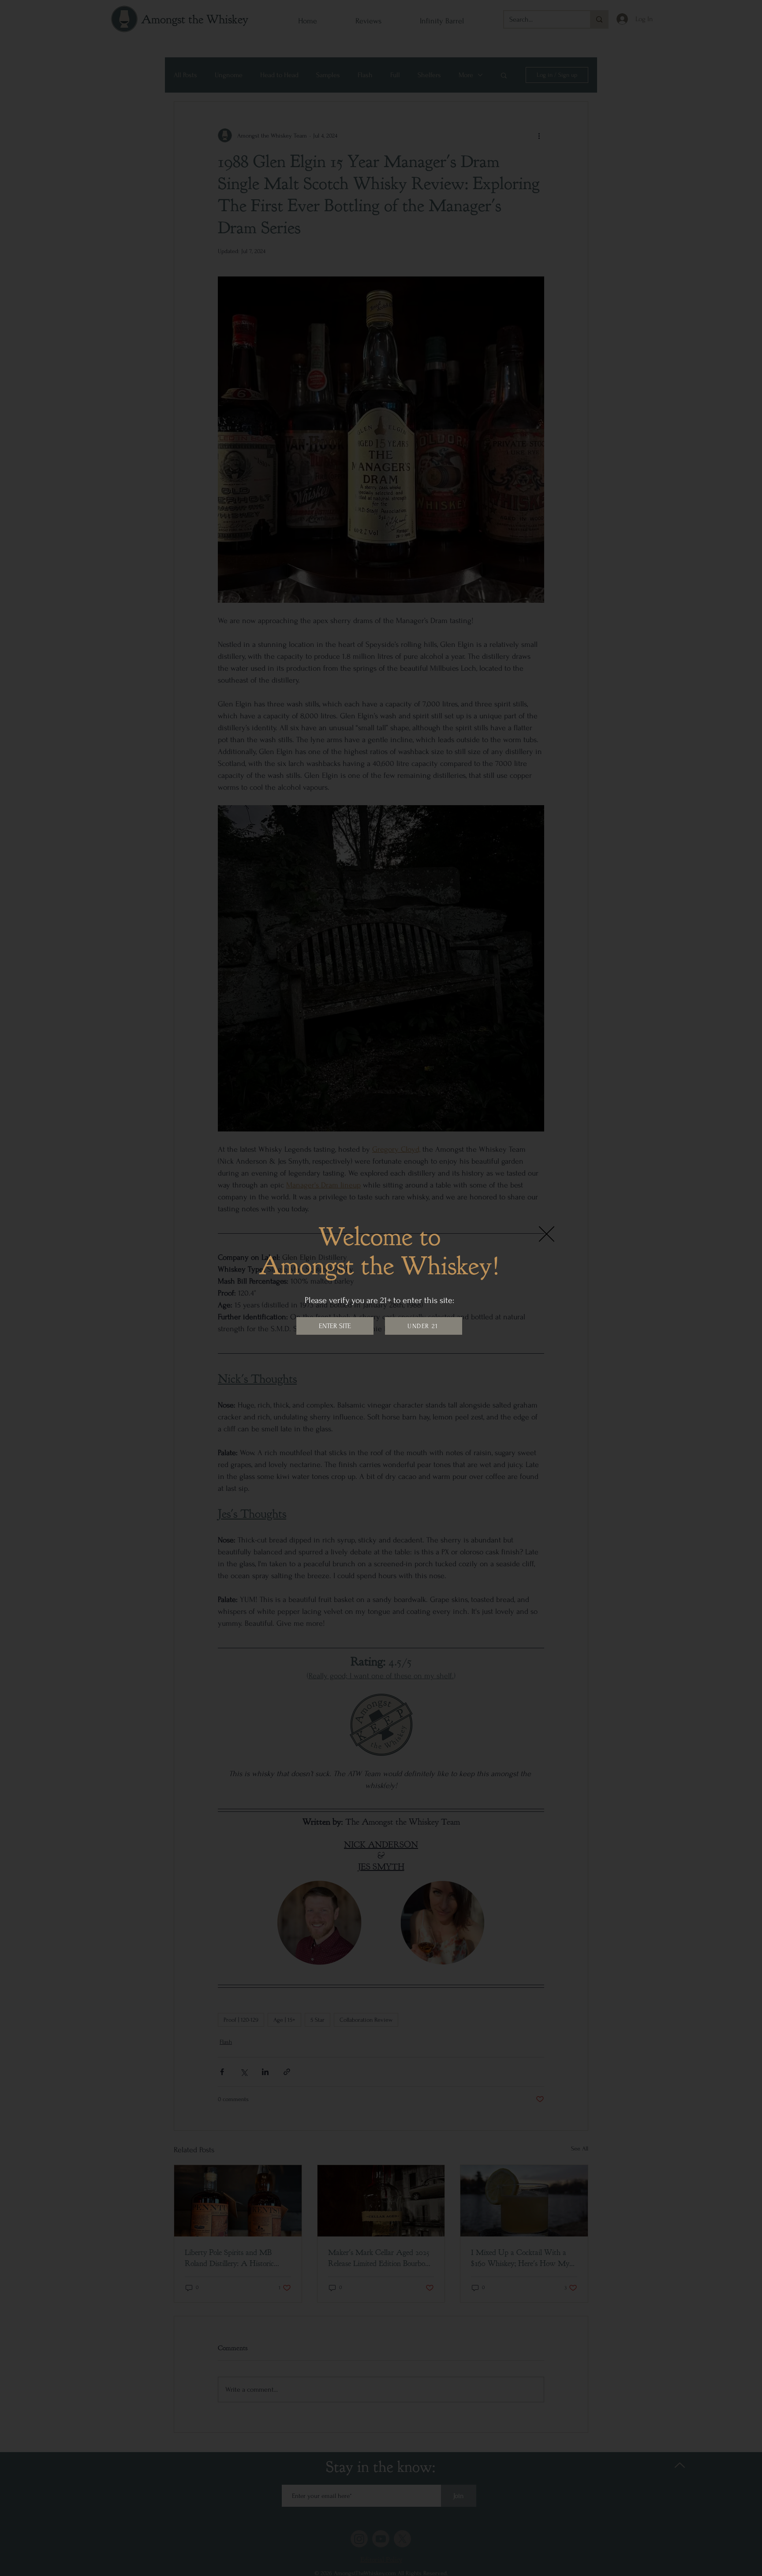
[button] (547, 1234)
